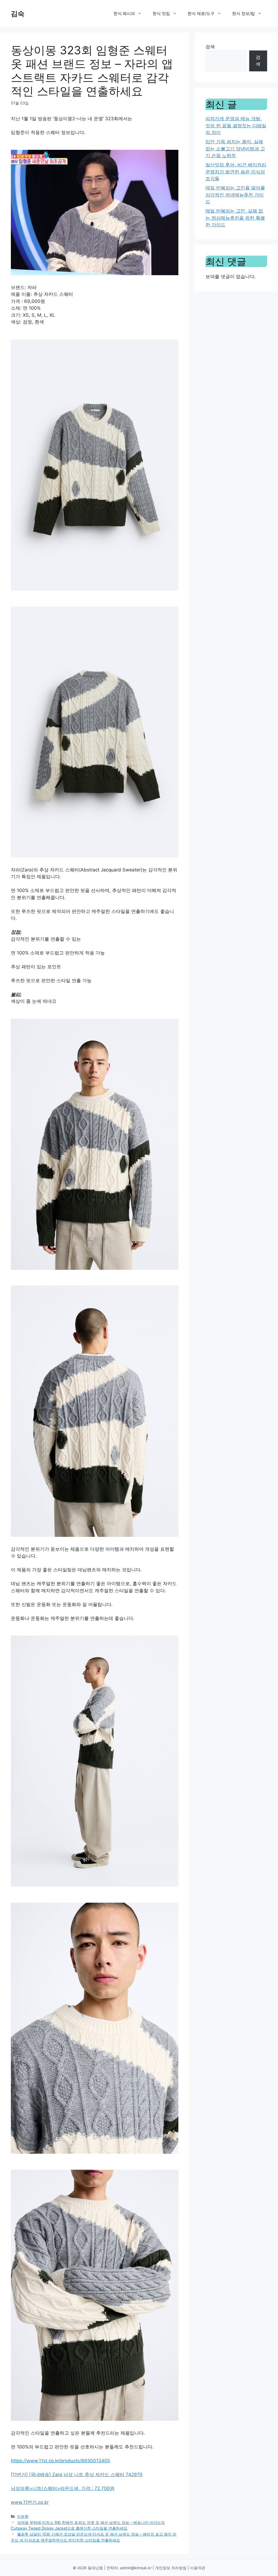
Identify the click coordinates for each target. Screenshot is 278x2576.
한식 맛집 (161, 13)
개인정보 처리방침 (171, 2568)
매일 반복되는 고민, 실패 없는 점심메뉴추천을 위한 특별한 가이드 (235, 218)
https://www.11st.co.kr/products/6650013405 (60, 2461)
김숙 (18, 14)
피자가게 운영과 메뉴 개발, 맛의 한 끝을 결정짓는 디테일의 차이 (236, 126)
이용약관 (198, 2568)
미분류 (23, 2516)
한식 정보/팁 (244, 13)
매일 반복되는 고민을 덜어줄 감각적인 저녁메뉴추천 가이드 (235, 195)
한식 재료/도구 (201, 13)
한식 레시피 (124, 13)
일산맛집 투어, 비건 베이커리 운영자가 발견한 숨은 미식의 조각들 (236, 172)
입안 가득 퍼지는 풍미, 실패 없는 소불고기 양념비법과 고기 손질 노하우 (235, 149)
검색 (210, 47)
